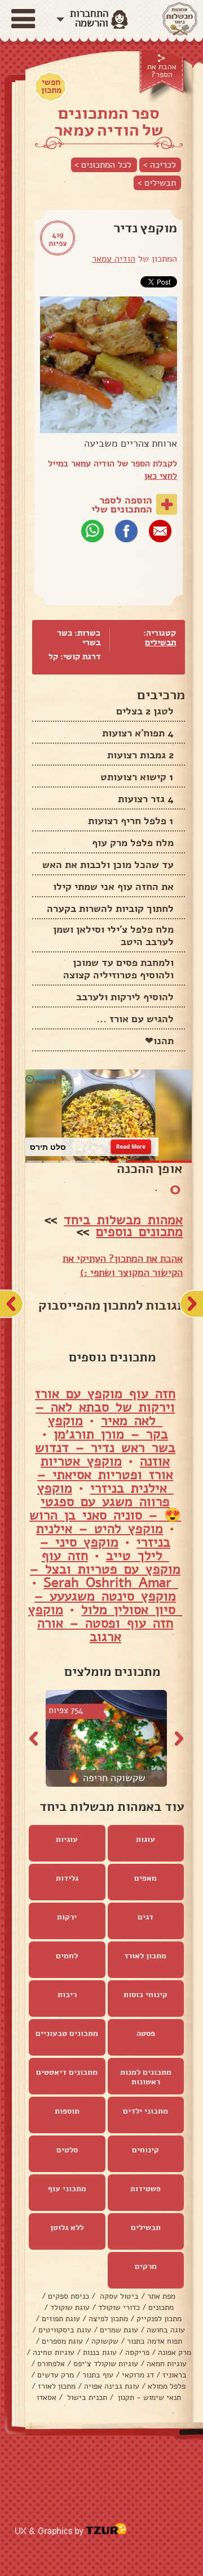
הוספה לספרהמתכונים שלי (122, 505)
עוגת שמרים (119, 2330)
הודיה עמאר (114, 259)
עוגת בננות (100, 2352)
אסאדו (47, 2397)
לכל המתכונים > (103, 165)
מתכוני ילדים (145, 2111)
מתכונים (161, 2307)
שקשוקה (105, 2341)
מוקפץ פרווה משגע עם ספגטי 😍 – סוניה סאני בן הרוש (105, 1501)
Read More (131, 1147)
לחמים (67, 1956)
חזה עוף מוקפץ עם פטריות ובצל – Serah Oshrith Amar (105, 1569)
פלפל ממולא (167, 2386)
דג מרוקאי (138, 2375)
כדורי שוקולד (119, 2307)
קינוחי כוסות (145, 1995)
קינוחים (145, 2150)
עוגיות (67, 1839)
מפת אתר (161, 2296)
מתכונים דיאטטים (67, 2072)
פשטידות (145, 2189)
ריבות (67, 1995)
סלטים (67, 2150)
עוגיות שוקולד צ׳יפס (106, 2364)
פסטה (146, 2033)
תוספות (67, 2111)
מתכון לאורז (145, 1956)
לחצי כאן (161, 476)
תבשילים (160, 642)
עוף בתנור (98, 2375)
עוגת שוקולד (70, 2307)
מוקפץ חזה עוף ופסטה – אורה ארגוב (101, 1623)
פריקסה (137, 2352)
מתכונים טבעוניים (67, 2033)
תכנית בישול (86, 2397)
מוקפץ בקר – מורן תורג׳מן (108, 1427)
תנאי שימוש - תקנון (148, 2397)
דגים (145, 1917)
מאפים (145, 1878)
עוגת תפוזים (61, 2319)
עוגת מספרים (62, 2341)
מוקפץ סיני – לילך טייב (105, 1549)
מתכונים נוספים (139, 1231)
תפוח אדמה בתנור (155, 2341)
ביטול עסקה (118, 2296)
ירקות (67, 1917)
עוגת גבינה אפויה (112, 2386)
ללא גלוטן (67, 2227)
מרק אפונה (175, 2352)
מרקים (146, 2266)
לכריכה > (160, 165)
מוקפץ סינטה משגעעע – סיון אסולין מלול (108, 1603)
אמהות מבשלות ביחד (123, 1220)
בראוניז (175, 2375)
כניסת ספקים (69, 2296)
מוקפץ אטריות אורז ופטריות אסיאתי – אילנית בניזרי (105, 1474)
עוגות (145, 1839)
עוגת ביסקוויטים (65, 2330)
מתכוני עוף (67, 2189)
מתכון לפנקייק (159, 2319)
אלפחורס (51, 2364)
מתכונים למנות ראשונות (146, 2077)
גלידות (67, 1878)
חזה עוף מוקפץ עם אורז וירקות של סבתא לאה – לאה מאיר (105, 1407)
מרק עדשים (56, 2375)
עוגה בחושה (166, 2330)
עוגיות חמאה (167, 2364)
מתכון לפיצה (108, 2319)
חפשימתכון (51, 86)
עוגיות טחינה (54, 2352)
